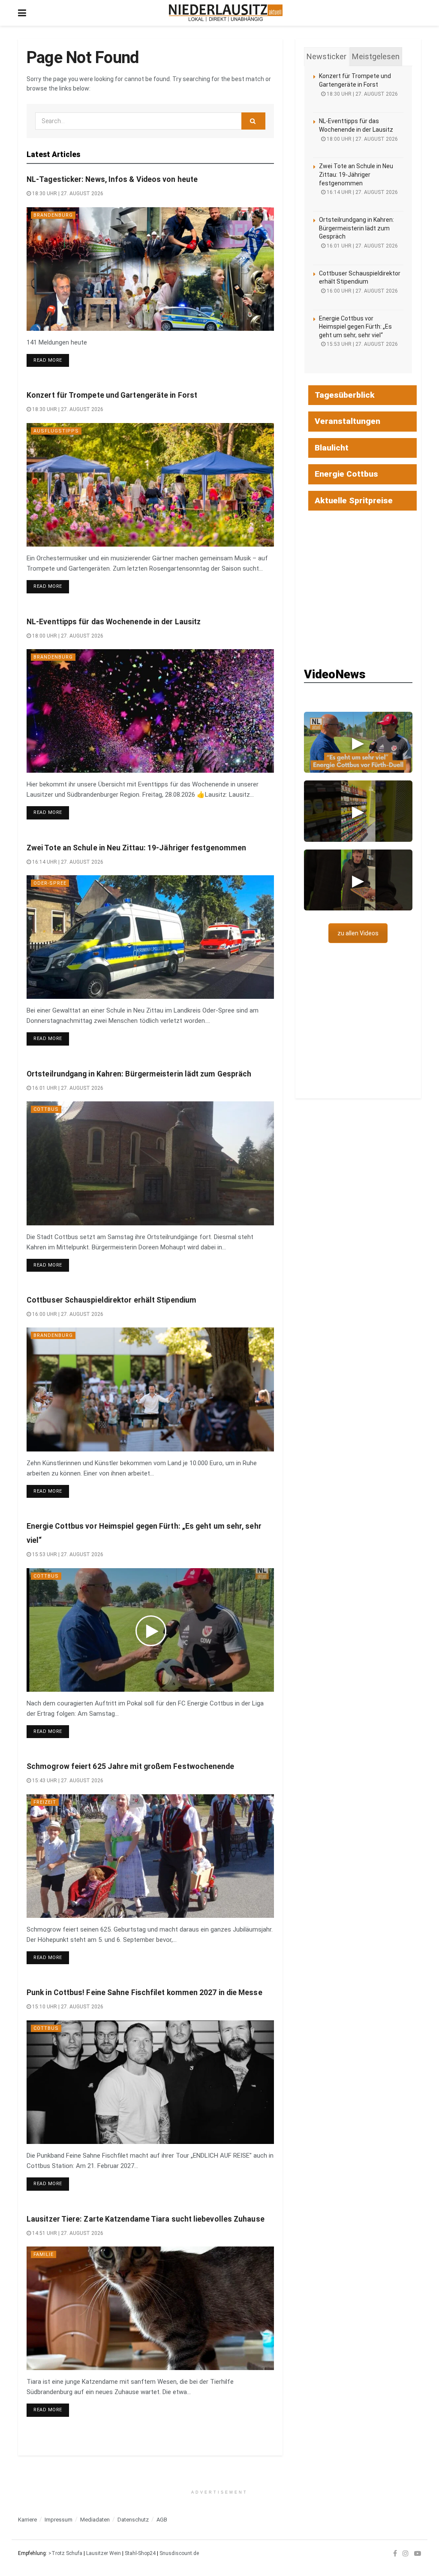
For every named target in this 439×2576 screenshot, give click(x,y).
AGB (162, 2520)
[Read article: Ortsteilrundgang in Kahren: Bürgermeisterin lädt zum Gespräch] (150, 1163)
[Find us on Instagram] (406, 2553)
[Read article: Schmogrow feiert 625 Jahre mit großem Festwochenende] (150, 1856)
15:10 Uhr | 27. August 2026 (67, 2007)
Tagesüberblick (345, 395)
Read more (51, 360)
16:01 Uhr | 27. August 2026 (67, 1088)
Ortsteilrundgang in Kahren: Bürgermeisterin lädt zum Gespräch (139, 1074)
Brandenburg (53, 215)
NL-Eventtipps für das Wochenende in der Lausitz (114, 622)
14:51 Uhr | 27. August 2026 (67, 2233)
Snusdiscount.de (179, 2553)
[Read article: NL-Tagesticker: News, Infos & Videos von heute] (150, 269)
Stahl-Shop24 (140, 2553)
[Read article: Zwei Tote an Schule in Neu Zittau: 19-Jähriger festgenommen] (150, 937)
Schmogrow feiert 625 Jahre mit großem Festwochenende (131, 1766)
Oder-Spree (50, 883)
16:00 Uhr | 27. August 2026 (67, 1314)
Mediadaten (95, 2520)
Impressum (59, 2520)
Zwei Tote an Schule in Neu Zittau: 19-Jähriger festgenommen (136, 848)
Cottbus (46, 1109)
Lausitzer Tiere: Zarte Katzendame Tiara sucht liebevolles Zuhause (146, 2219)
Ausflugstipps (56, 431)
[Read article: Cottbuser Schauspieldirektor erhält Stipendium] (150, 1389)
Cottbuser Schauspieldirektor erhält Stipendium (111, 1300)
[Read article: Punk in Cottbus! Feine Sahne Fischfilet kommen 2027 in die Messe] (150, 2082)
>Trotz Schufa (65, 2553)
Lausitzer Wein (104, 2553)
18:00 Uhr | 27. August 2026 (67, 636)
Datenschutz (133, 2520)
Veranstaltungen (347, 421)
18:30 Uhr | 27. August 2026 (67, 194)
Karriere (27, 2520)
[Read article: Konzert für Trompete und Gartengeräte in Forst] (150, 485)
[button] (358, 742)
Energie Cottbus (346, 474)
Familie (44, 2254)
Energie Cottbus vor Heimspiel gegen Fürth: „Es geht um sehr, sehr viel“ (355, 327)
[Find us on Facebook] (395, 2553)
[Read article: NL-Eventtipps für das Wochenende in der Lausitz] (150, 711)
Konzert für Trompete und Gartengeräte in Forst (112, 395)
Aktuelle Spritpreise (354, 500)
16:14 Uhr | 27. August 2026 (67, 862)
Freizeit (45, 1802)
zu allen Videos (358, 933)
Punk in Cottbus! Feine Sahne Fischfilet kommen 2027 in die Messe (144, 1992)
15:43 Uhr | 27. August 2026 (67, 1781)
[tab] (326, 57)
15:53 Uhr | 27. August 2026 (67, 1554)
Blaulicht (332, 448)
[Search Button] (253, 121)
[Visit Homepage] (226, 13)
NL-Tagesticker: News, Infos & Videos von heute (112, 179)
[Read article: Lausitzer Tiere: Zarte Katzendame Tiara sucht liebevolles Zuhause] (150, 2308)
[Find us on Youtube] (418, 2553)
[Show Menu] (22, 13)
